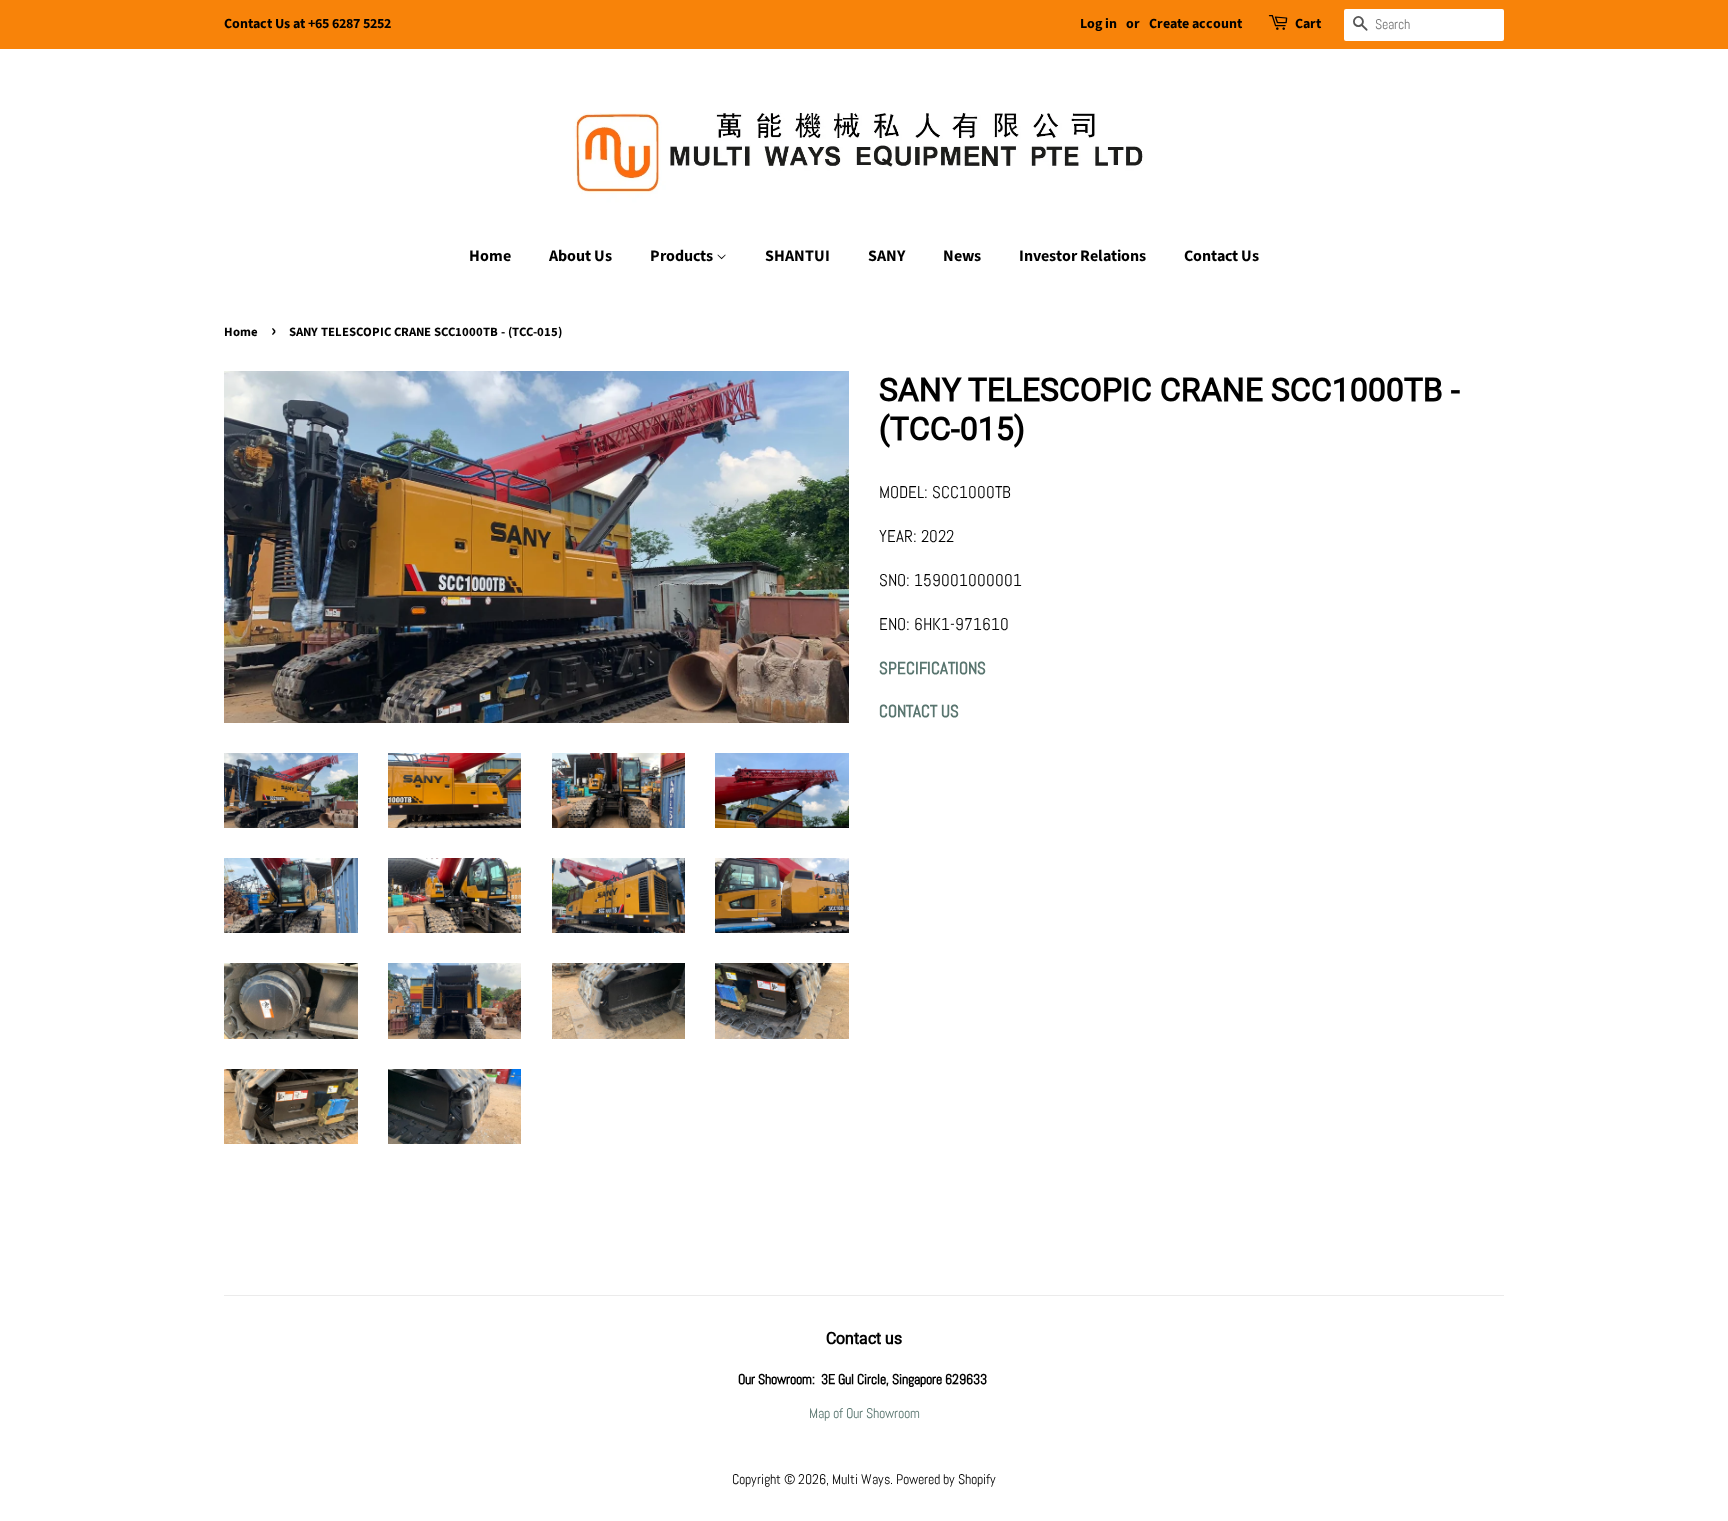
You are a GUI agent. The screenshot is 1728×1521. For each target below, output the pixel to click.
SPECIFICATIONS (932, 668)
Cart (1308, 24)
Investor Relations (1082, 256)
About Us (580, 256)
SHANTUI (797, 256)
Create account (1195, 24)
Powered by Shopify (946, 1479)
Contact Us (1221, 256)
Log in (1098, 24)
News (962, 256)
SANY (886, 256)
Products (683, 256)
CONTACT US (919, 711)
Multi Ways (861, 1479)
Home (490, 256)
